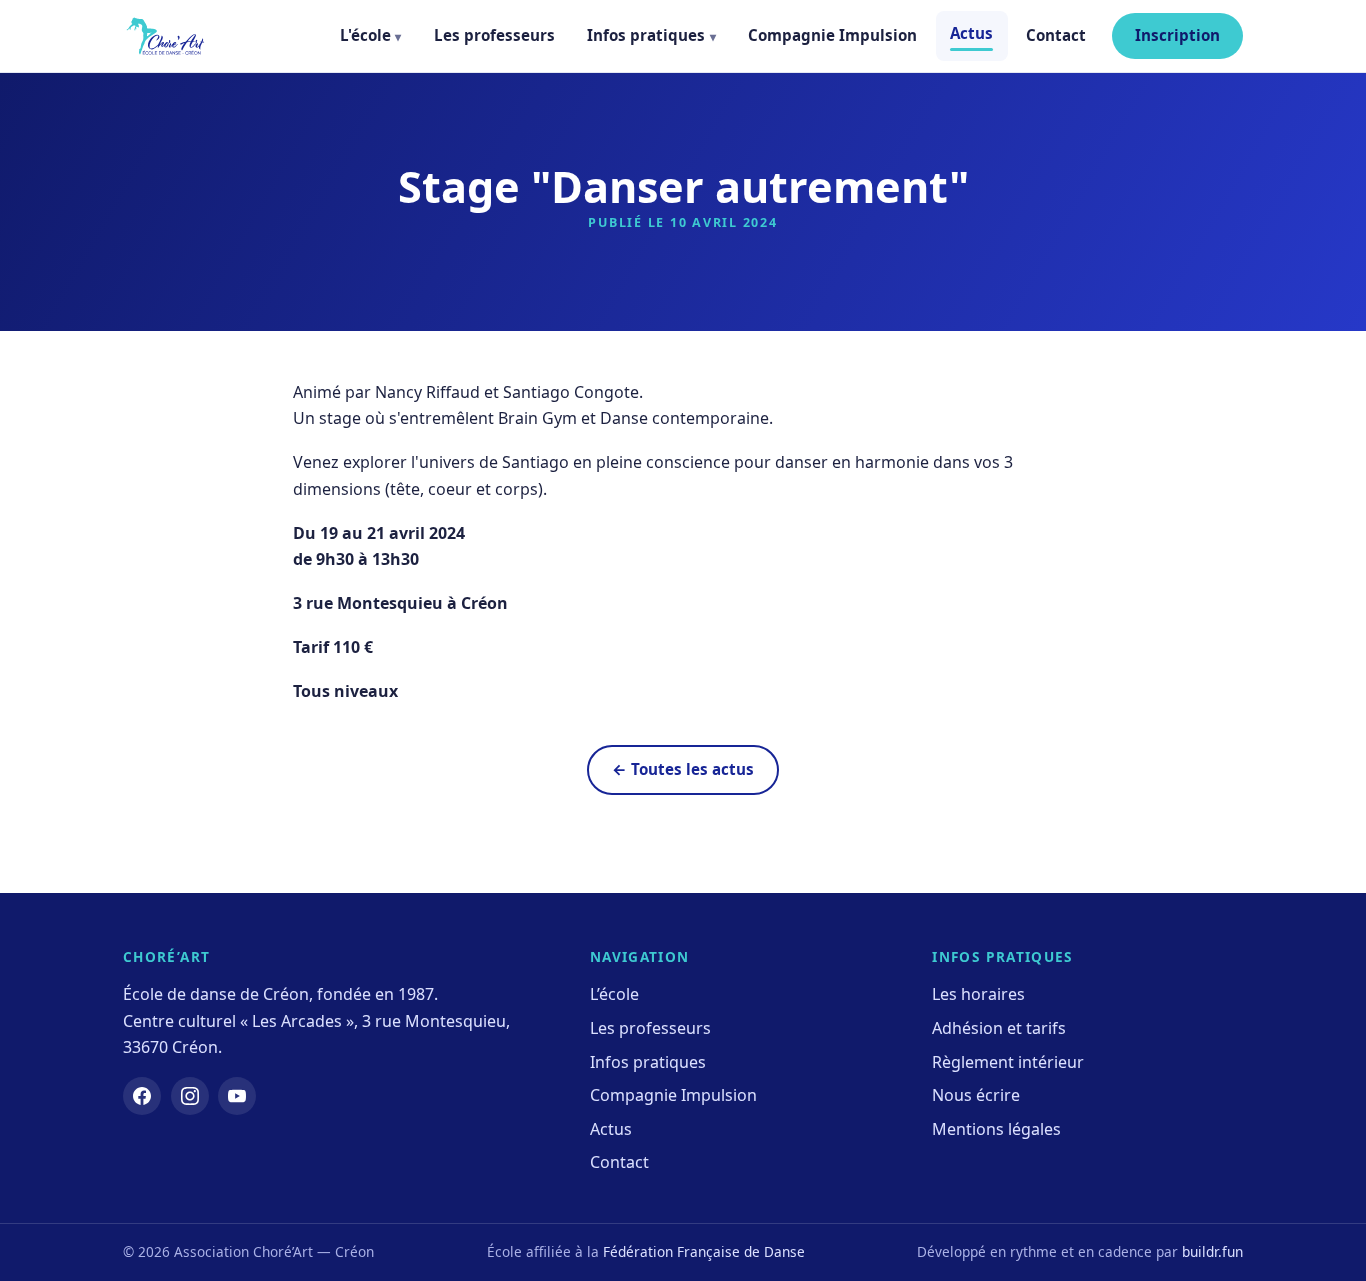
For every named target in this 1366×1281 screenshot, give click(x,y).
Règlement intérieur (1008, 1062)
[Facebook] (142, 1096)
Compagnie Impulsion (832, 35)
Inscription (1177, 35)
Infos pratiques (646, 35)
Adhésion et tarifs (999, 1028)
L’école (614, 994)
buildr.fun (1212, 1251)
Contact (1056, 35)
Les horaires (978, 994)
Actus (971, 33)
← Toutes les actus (683, 769)
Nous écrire (976, 1095)
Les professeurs (494, 35)
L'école (365, 35)
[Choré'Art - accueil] (165, 36)
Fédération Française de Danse (704, 1251)
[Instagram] (190, 1096)
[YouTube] (237, 1096)
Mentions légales (996, 1129)
